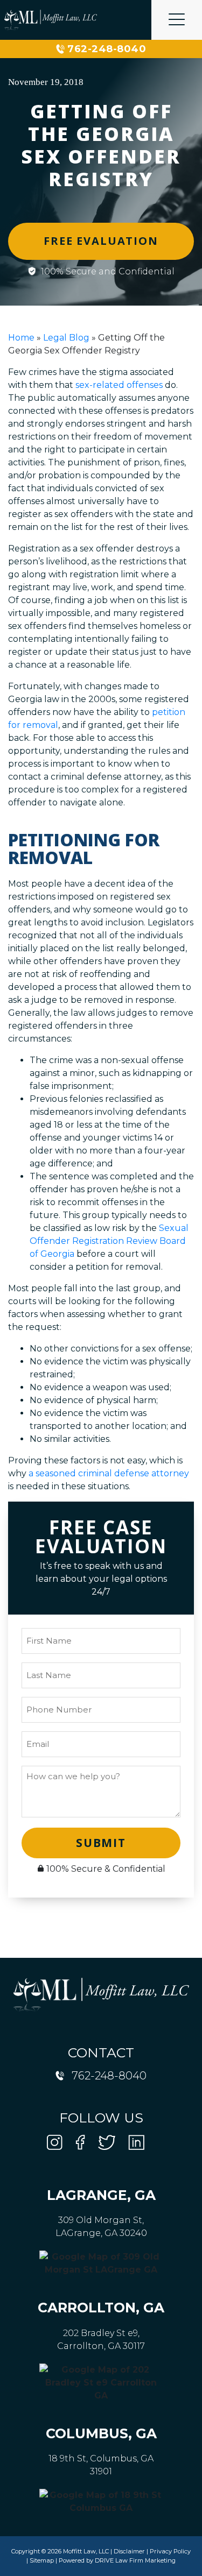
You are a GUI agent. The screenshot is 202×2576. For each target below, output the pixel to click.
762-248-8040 (107, 49)
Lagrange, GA (101, 2195)
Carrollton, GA (101, 2308)
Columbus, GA (101, 2433)
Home (21, 338)
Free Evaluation (101, 241)
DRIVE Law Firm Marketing (135, 2560)
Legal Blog (66, 338)
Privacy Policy (170, 2551)
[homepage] (51, 20)
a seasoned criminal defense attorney (109, 1473)
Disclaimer (129, 2551)
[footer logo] (101, 1994)
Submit (101, 1843)
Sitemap (42, 2560)
